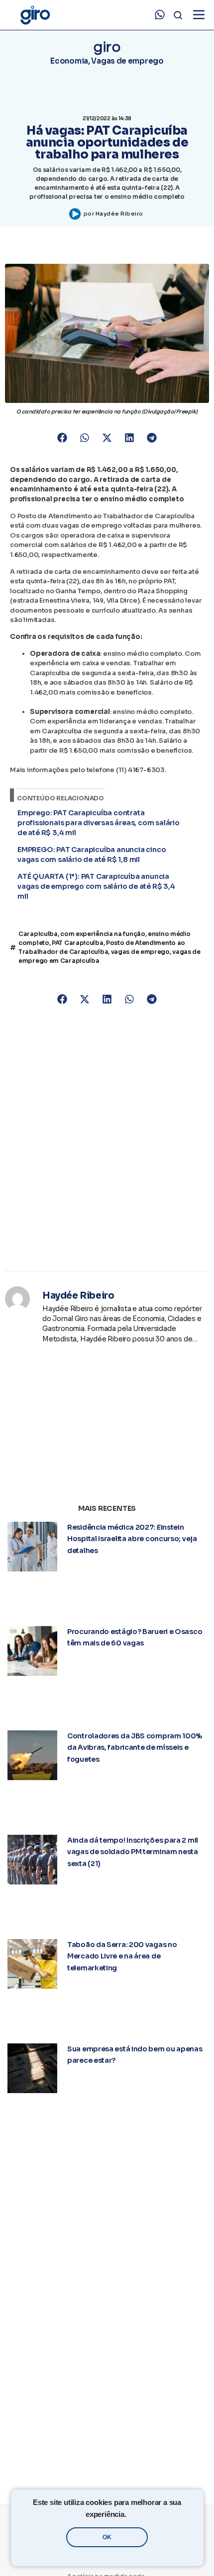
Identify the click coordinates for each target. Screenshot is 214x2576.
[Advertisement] (107, 1139)
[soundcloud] (195, 2346)
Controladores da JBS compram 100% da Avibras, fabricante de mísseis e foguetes (135, 1648)
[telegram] (44, 2346)
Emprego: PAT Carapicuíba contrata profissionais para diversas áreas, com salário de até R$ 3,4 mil (99, 823)
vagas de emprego (140, 952)
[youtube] (170, 2346)
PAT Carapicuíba (78, 943)
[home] (35, 15)
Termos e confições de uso (107, 2447)
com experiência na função (103, 934)
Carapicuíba (38, 934)
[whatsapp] (160, 15)
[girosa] (145, 2346)
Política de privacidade (107, 2462)
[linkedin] (120, 2346)
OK (107, 2537)
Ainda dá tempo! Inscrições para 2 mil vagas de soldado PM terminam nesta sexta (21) (133, 1703)
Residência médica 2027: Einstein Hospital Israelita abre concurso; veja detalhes (132, 1539)
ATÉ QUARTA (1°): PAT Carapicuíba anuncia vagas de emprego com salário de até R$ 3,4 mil (96, 886)
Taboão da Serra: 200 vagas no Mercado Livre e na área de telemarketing (122, 1758)
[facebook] (69, 2346)
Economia (69, 61)
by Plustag (107, 2486)
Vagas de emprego (127, 61)
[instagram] (94, 2346)
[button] (62, 438)
